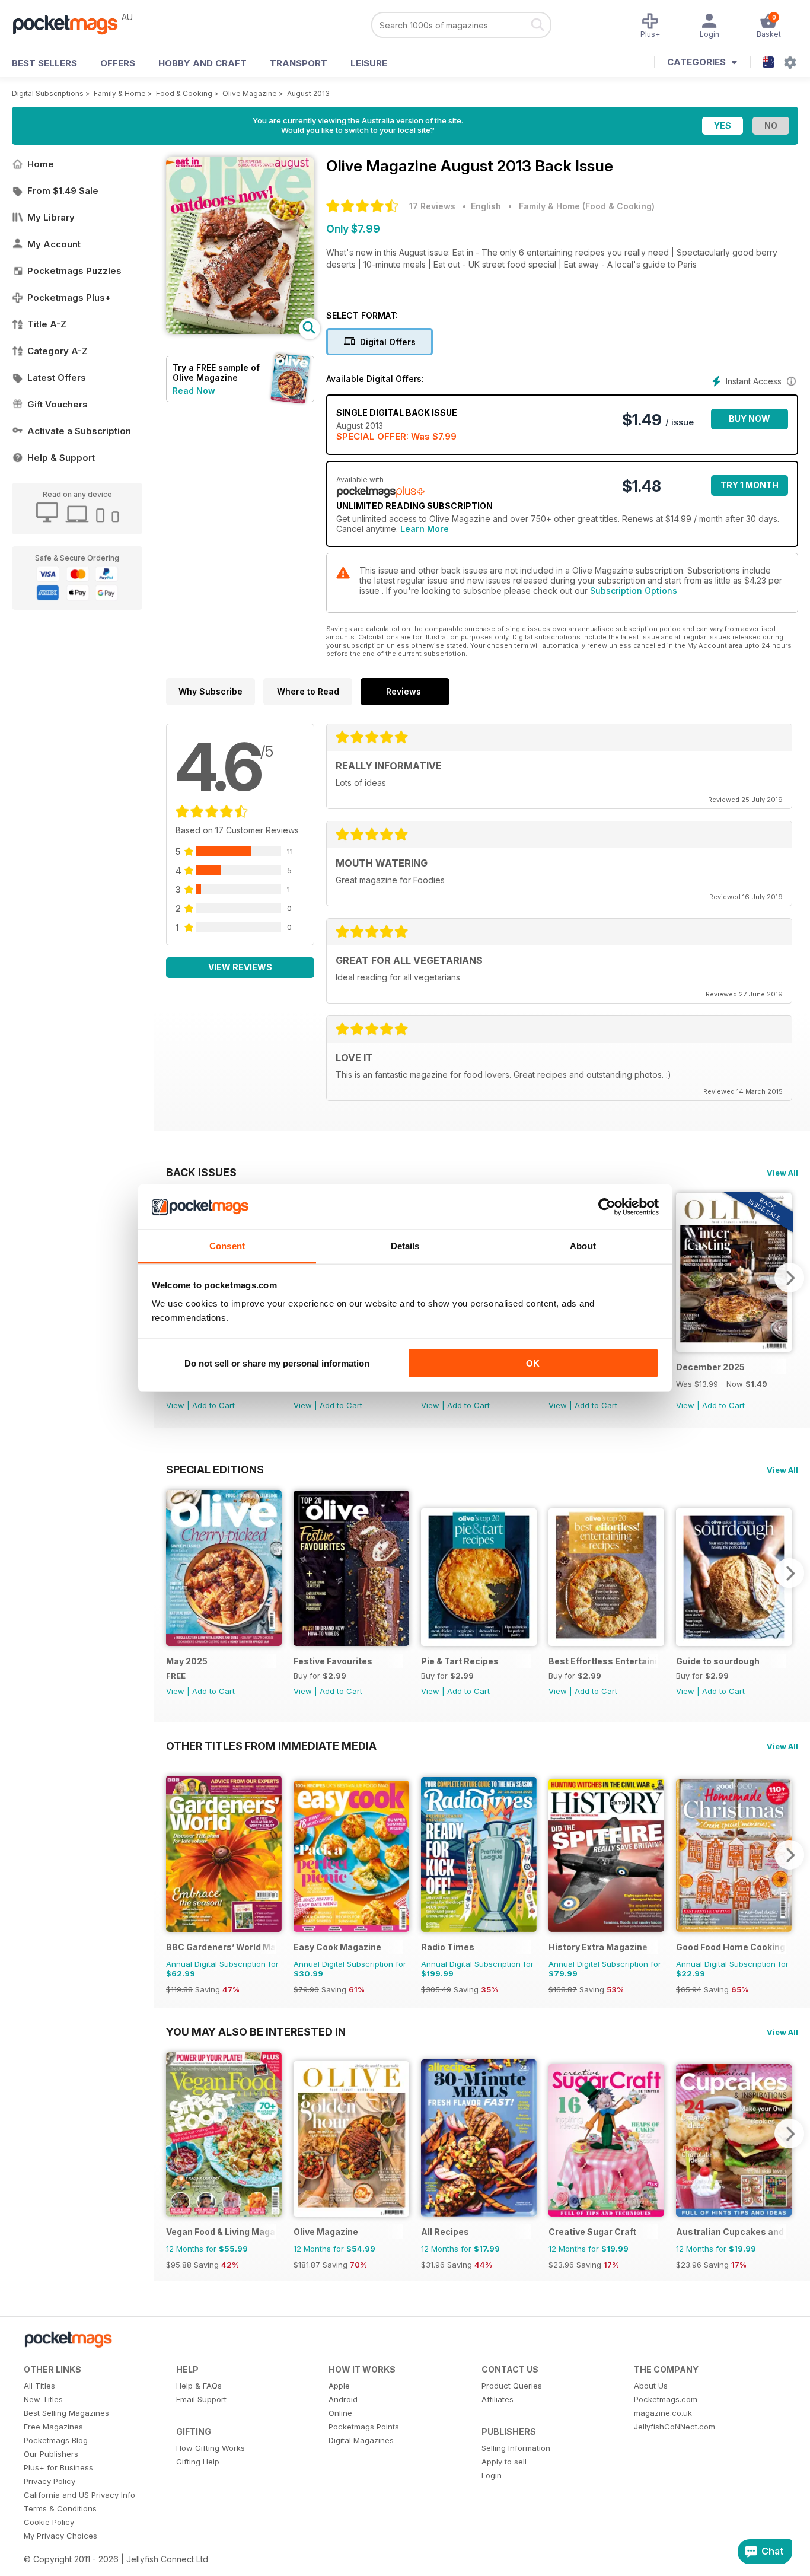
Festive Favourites (333, 1661)
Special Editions (215, 1469)
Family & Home (120, 93)
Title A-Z (47, 324)
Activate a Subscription (79, 431)
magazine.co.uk (663, 2413)
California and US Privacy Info (79, 2495)
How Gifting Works (211, 2448)
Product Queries (512, 2386)
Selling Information (516, 2448)
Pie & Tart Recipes (460, 1661)
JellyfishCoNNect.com (675, 2427)
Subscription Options (634, 590)
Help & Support (61, 458)
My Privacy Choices (60, 2536)
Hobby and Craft (203, 63)
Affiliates (498, 2399)
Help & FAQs (199, 2386)
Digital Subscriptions (48, 93)
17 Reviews (432, 206)
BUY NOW (750, 418)
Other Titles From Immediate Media (271, 1746)
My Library (51, 217)
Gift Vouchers (58, 404)
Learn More (425, 529)
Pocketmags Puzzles (74, 271)
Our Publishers (51, 2454)
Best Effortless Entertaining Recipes (603, 1661)
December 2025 (710, 1367)
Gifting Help (198, 2462)
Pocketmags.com (666, 2399)
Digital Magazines (361, 2440)
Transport (299, 63)
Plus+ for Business (58, 2467)
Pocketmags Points (364, 2427)
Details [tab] (405, 1246)
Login (492, 2475)
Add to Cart (213, 1405)
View (175, 1405)
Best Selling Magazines (66, 2413)
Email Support (201, 2399)
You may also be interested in (256, 2031)
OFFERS (118, 63)
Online (340, 2413)
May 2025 (187, 1661)
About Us (651, 2386)
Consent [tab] (227, 1246)
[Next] (789, 1278)
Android (343, 2399)
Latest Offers (57, 378)
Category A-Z (58, 351)
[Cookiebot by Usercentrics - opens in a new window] (607, 1207)
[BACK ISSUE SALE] (734, 1349)
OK (533, 1363)
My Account (54, 244)
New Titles (43, 2399)
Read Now (194, 391)
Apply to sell (504, 2462)
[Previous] (175, 1573)
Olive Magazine (250, 93)
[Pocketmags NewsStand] (71, 24)
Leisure (369, 63)
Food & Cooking (184, 93)
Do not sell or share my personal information (277, 1363)
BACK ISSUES (201, 1172)
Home (41, 164)
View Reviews (240, 967)
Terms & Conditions (60, 2508)
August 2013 (308, 93)
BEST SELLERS (44, 63)
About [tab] (583, 1246)
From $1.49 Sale (63, 191)
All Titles (39, 2386)
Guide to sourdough (718, 1661)
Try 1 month (750, 485)
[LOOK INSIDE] (240, 331)
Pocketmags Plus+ (69, 297)
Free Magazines (53, 2427)
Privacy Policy (50, 2481)
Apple (339, 2386)
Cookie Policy (49, 2522)
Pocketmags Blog (56, 2440)
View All (782, 1173)
